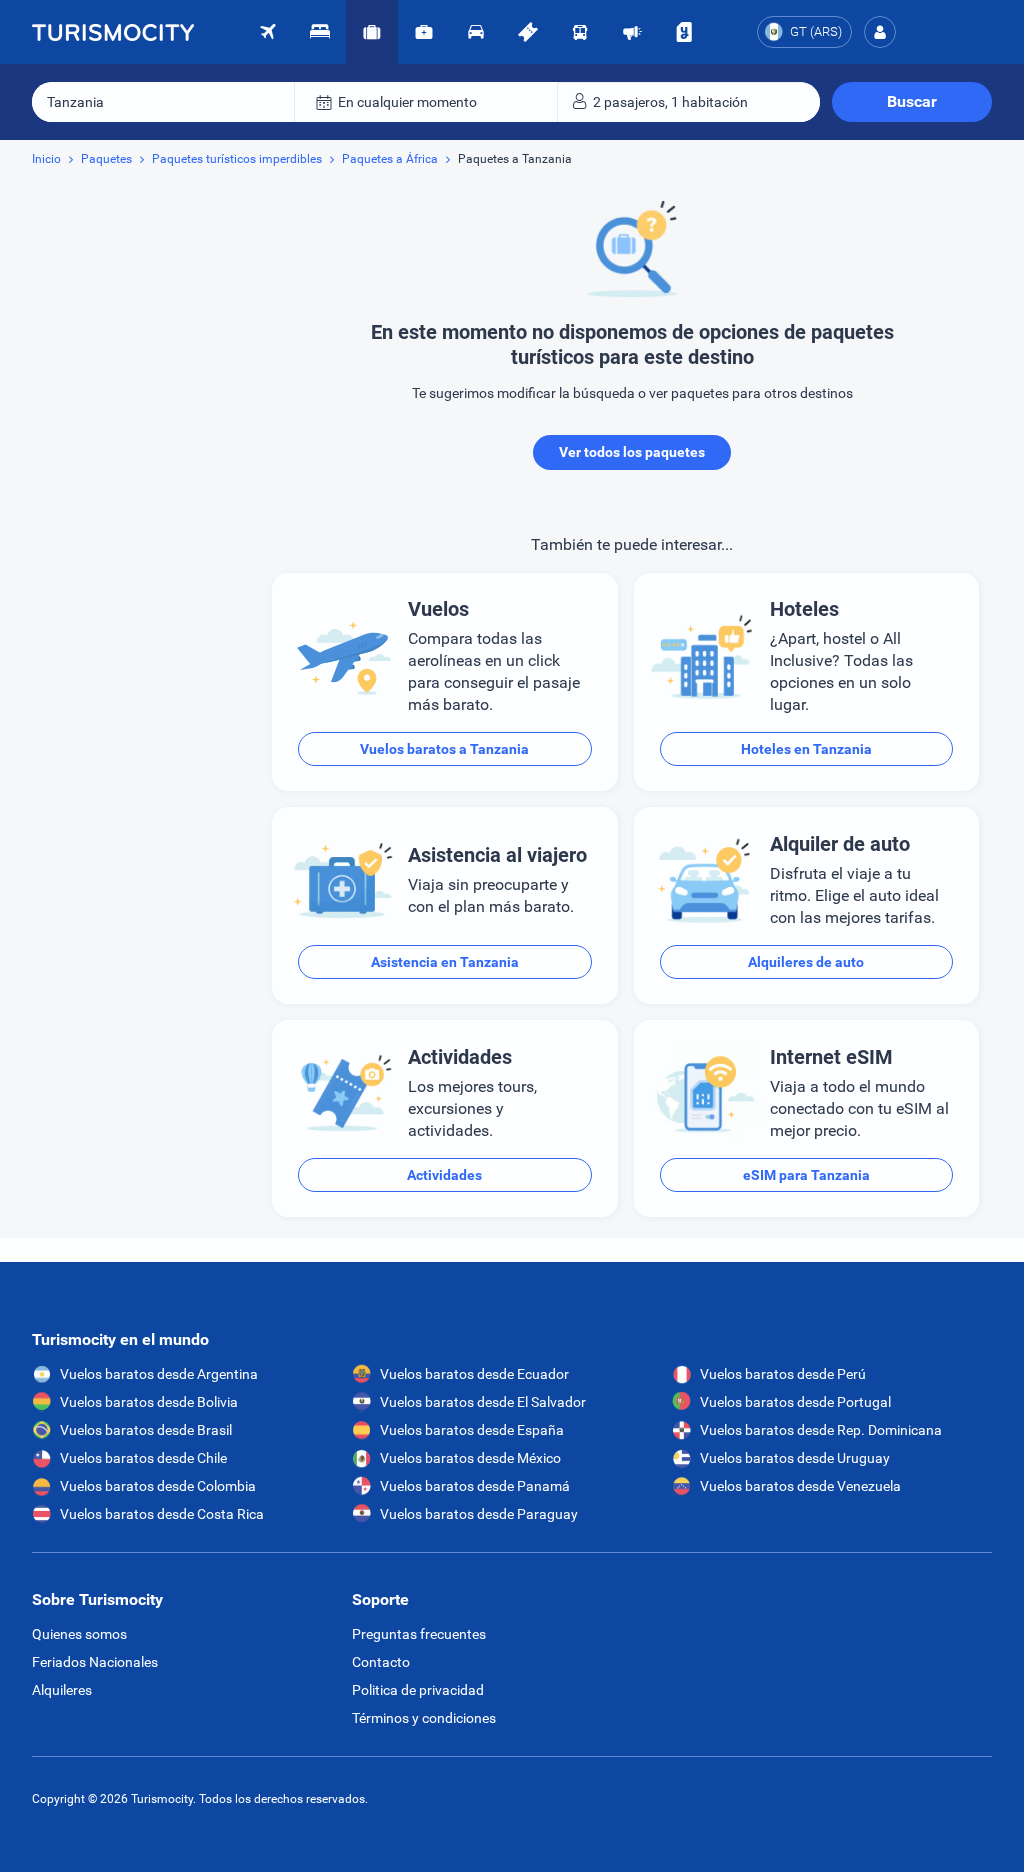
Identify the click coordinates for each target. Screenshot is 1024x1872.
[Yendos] (684, 32)
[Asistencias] (424, 32)
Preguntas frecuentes (419, 1634)
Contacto (381, 1662)
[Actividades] (528, 32)
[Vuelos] (113, 32)
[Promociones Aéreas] (632, 32)
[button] (880, 32)
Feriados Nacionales (95, 1662)
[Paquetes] (372, 32)
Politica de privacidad (418, 1690)
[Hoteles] (320, 32)
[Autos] (476, 32)
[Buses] (580, 32)
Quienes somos (79, 1634)
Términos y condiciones (424, 1718)
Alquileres (62, 1690)
